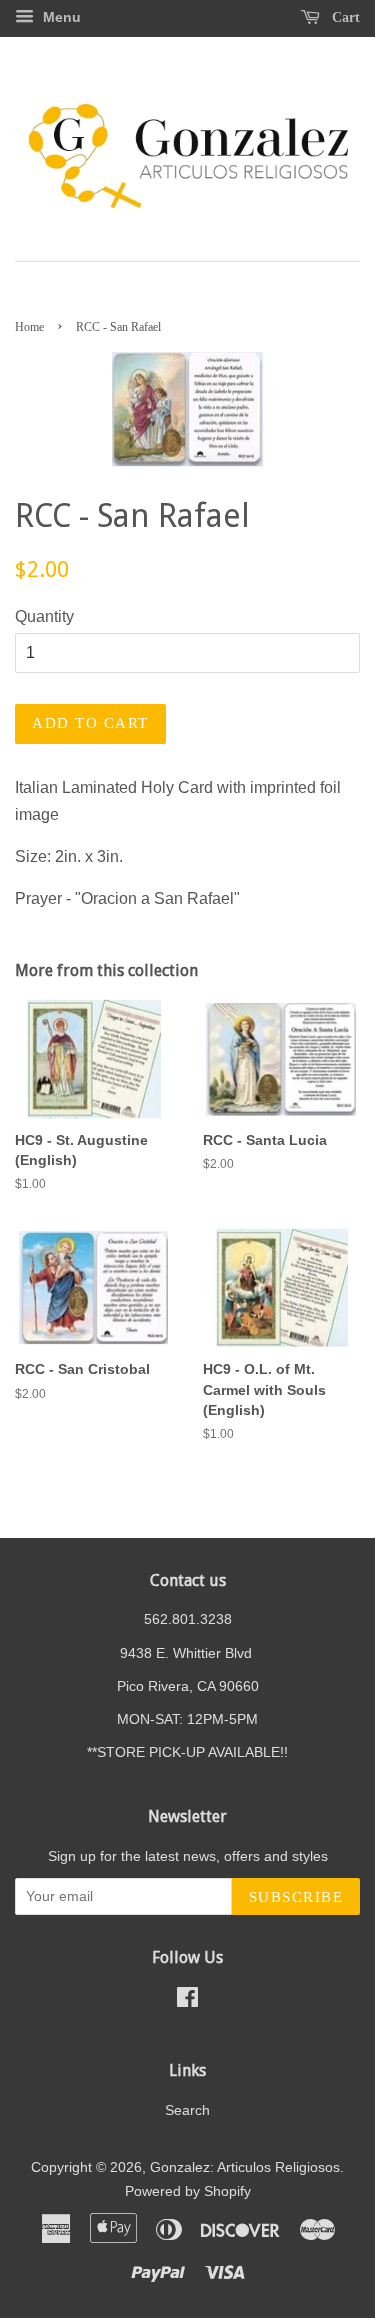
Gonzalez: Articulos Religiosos (245, 2167)
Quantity (44, 616)
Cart (344, 17)
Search (187, 2110)
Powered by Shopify (188, 2191)
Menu (60, 17)
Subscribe (296, 1897)
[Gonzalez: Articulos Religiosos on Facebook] (187, 2001)
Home (29, 327)
